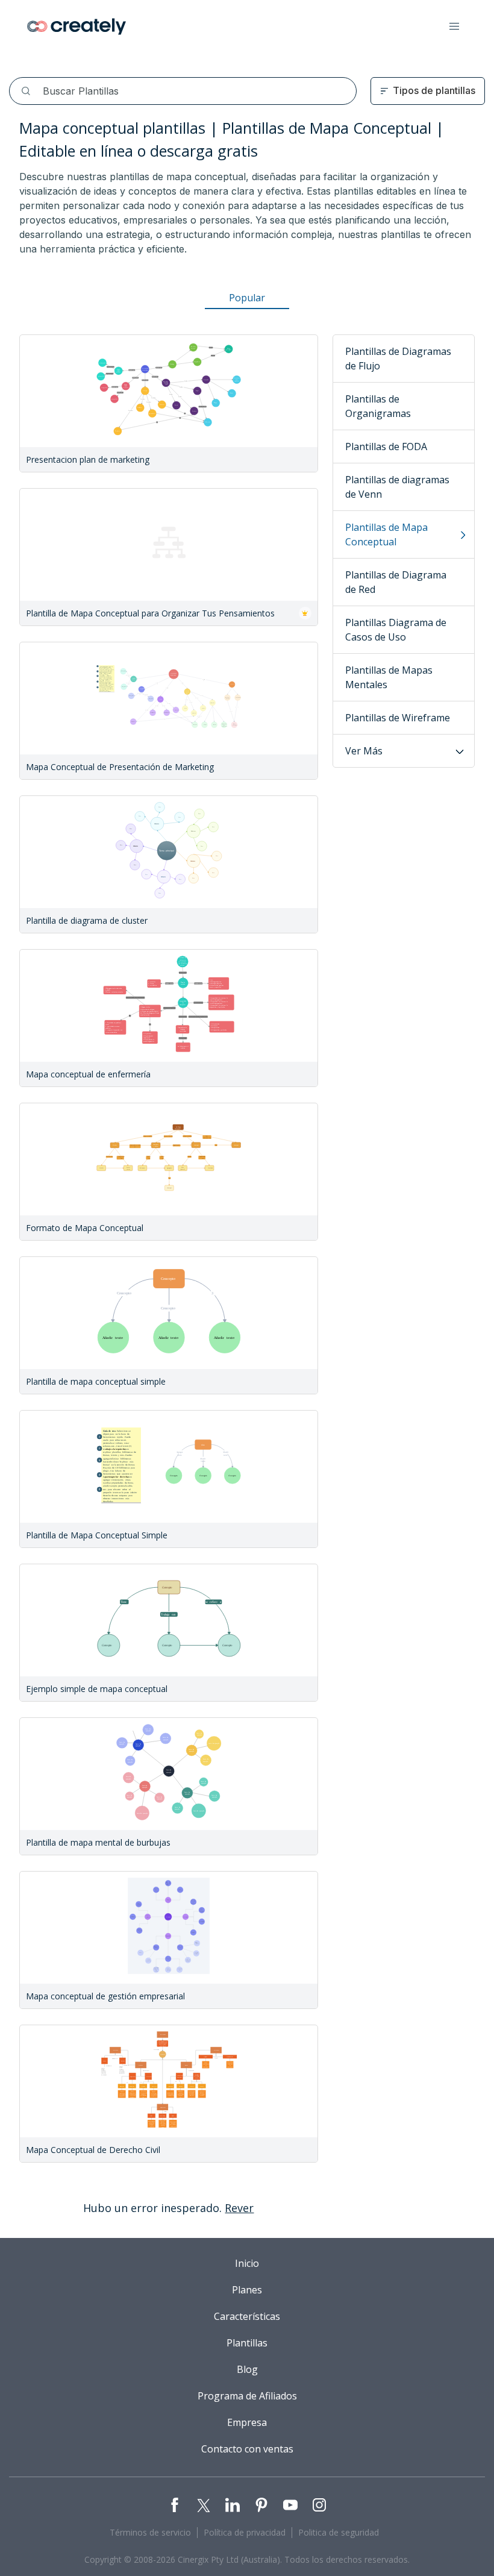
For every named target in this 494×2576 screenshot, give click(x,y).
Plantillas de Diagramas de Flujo (398, 359)
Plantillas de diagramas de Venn (397, 487)
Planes (247, 2290)
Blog (247, 2369)
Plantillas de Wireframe (398, 718)
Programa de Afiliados (247, 2396)
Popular (247, 298)
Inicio (247, 2263)
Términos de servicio (150, 2532)
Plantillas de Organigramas (378, 406)
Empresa (247, 2422)
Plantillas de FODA (386, 447)
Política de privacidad (245, 2532)
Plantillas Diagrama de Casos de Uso (396, 630)
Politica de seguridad (339, 2532)
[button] (454, 27)
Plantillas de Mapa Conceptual (386, 534)
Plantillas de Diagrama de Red (396, 582)
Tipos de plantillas (434, 90)
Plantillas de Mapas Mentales (389, 677)
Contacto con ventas (247, 2449)
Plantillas (247, 2343)
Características (247, 2316)
